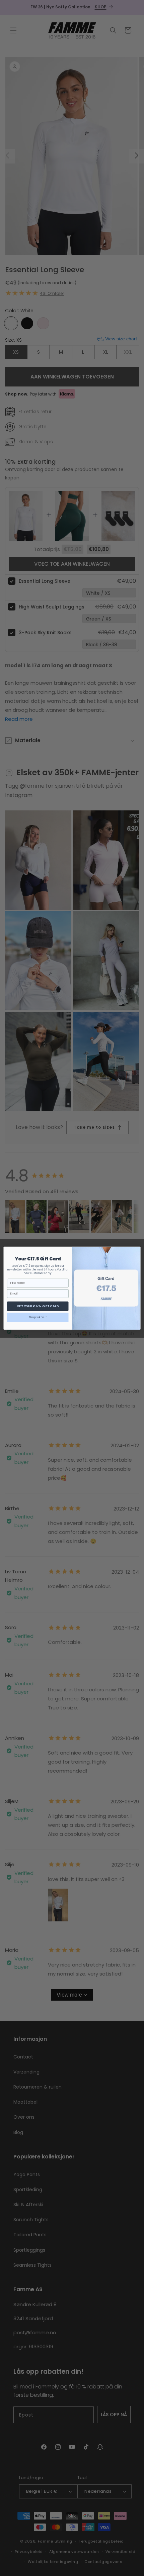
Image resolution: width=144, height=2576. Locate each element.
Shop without (38, 1317)
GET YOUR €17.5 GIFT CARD (38, 1306)
